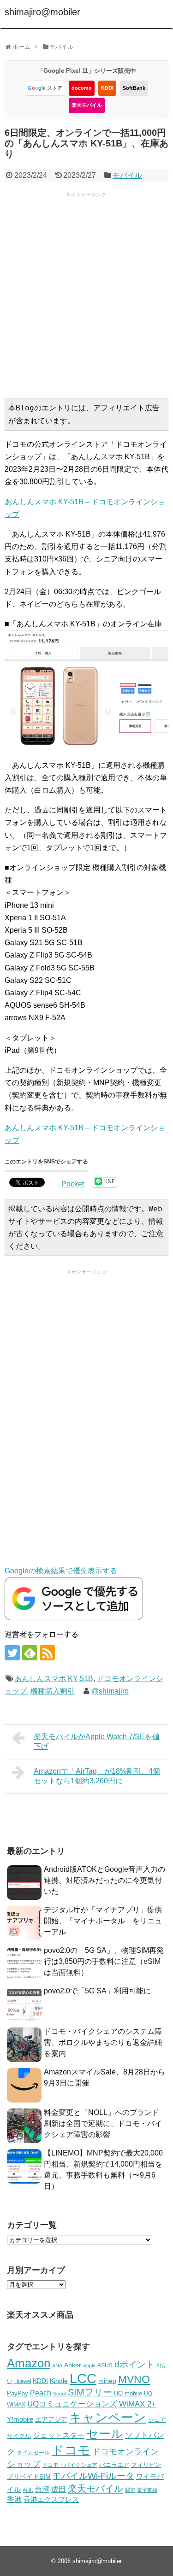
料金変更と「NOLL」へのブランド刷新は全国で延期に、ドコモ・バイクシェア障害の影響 (103, 2123)
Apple (89, 2366)
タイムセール (33, 2453)
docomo (82, 88)
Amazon (29, 2363)
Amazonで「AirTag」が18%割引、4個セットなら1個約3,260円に (97, 1776)
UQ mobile (128, 2393)
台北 (28, 2490)
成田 (59, 2489)
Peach (41, 2393)
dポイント (134, 2364)
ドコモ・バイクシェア (70, 2465)
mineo (107, 2381)
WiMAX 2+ (137, 2404)
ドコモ (71, 2450)
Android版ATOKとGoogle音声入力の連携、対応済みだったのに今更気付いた (104, 1880)
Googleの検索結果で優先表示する (61, 1571)
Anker (73, 2365)
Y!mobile (20, 2419)
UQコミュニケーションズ (72, 2404)
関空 (130, 2490)
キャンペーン (108, 2418)
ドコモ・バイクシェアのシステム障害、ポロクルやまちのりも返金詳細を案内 (103, 2042)
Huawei (23, 2381)
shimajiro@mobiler (42, 12)
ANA (57, 2366)
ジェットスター (59, 2435)
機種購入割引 (53, 1691)
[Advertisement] (86, 294)
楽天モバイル (87, 105)
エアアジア (51, 2419)
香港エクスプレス (51, 2500)
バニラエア (114, 2465)
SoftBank (134, 88)
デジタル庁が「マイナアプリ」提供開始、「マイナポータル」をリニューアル (103, 1921)
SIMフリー (90, 2392)
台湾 (42, 2489)
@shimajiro (110, 1691)
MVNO (134, 2379)
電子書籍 (147, 2490)
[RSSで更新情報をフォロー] (47, 1653)
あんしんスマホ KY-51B (54, 1679)
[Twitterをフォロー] (12, 1653)
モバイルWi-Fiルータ (93, 2476)
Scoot (60, 2394)
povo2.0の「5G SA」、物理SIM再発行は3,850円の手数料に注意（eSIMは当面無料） (104, 1961)
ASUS (105, 2365)
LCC (83, 2378)
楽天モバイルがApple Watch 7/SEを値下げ (97, 1741)
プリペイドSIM (29, 2477)
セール (105, 2434)
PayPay (18, 2393)
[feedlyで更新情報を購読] (30, 1653)
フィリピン (146, 2465)
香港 (14, 2499)
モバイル (127, 175)
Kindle (59, 2381)
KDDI (107, 88)
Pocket (73, 1184)
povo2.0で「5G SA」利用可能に (97, 1991)
